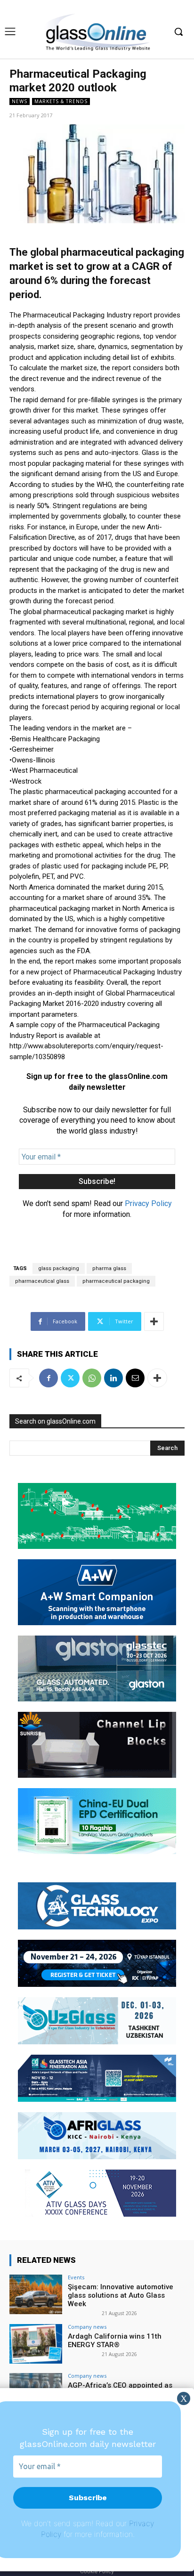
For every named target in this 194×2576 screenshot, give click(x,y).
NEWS (20, 101)
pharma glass (109, 1268)
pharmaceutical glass (42, 1281)
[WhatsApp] (92, 1378)
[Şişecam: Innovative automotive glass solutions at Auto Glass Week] (36, 2294)
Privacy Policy (148, 1203)
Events (76, 2277)
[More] (154, 1321)
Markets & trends (61, 101)
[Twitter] (70, 1378)
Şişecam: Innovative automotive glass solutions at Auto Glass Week (121, 2295)
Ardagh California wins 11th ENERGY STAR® (115, 2341)
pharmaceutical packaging (116, 1281)
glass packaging (59, 1268)
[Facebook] (48, 1378)
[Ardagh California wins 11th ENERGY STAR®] (36, 2344)
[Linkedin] (113, 1378)
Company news (87, 2327)
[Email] (135, 1378)
